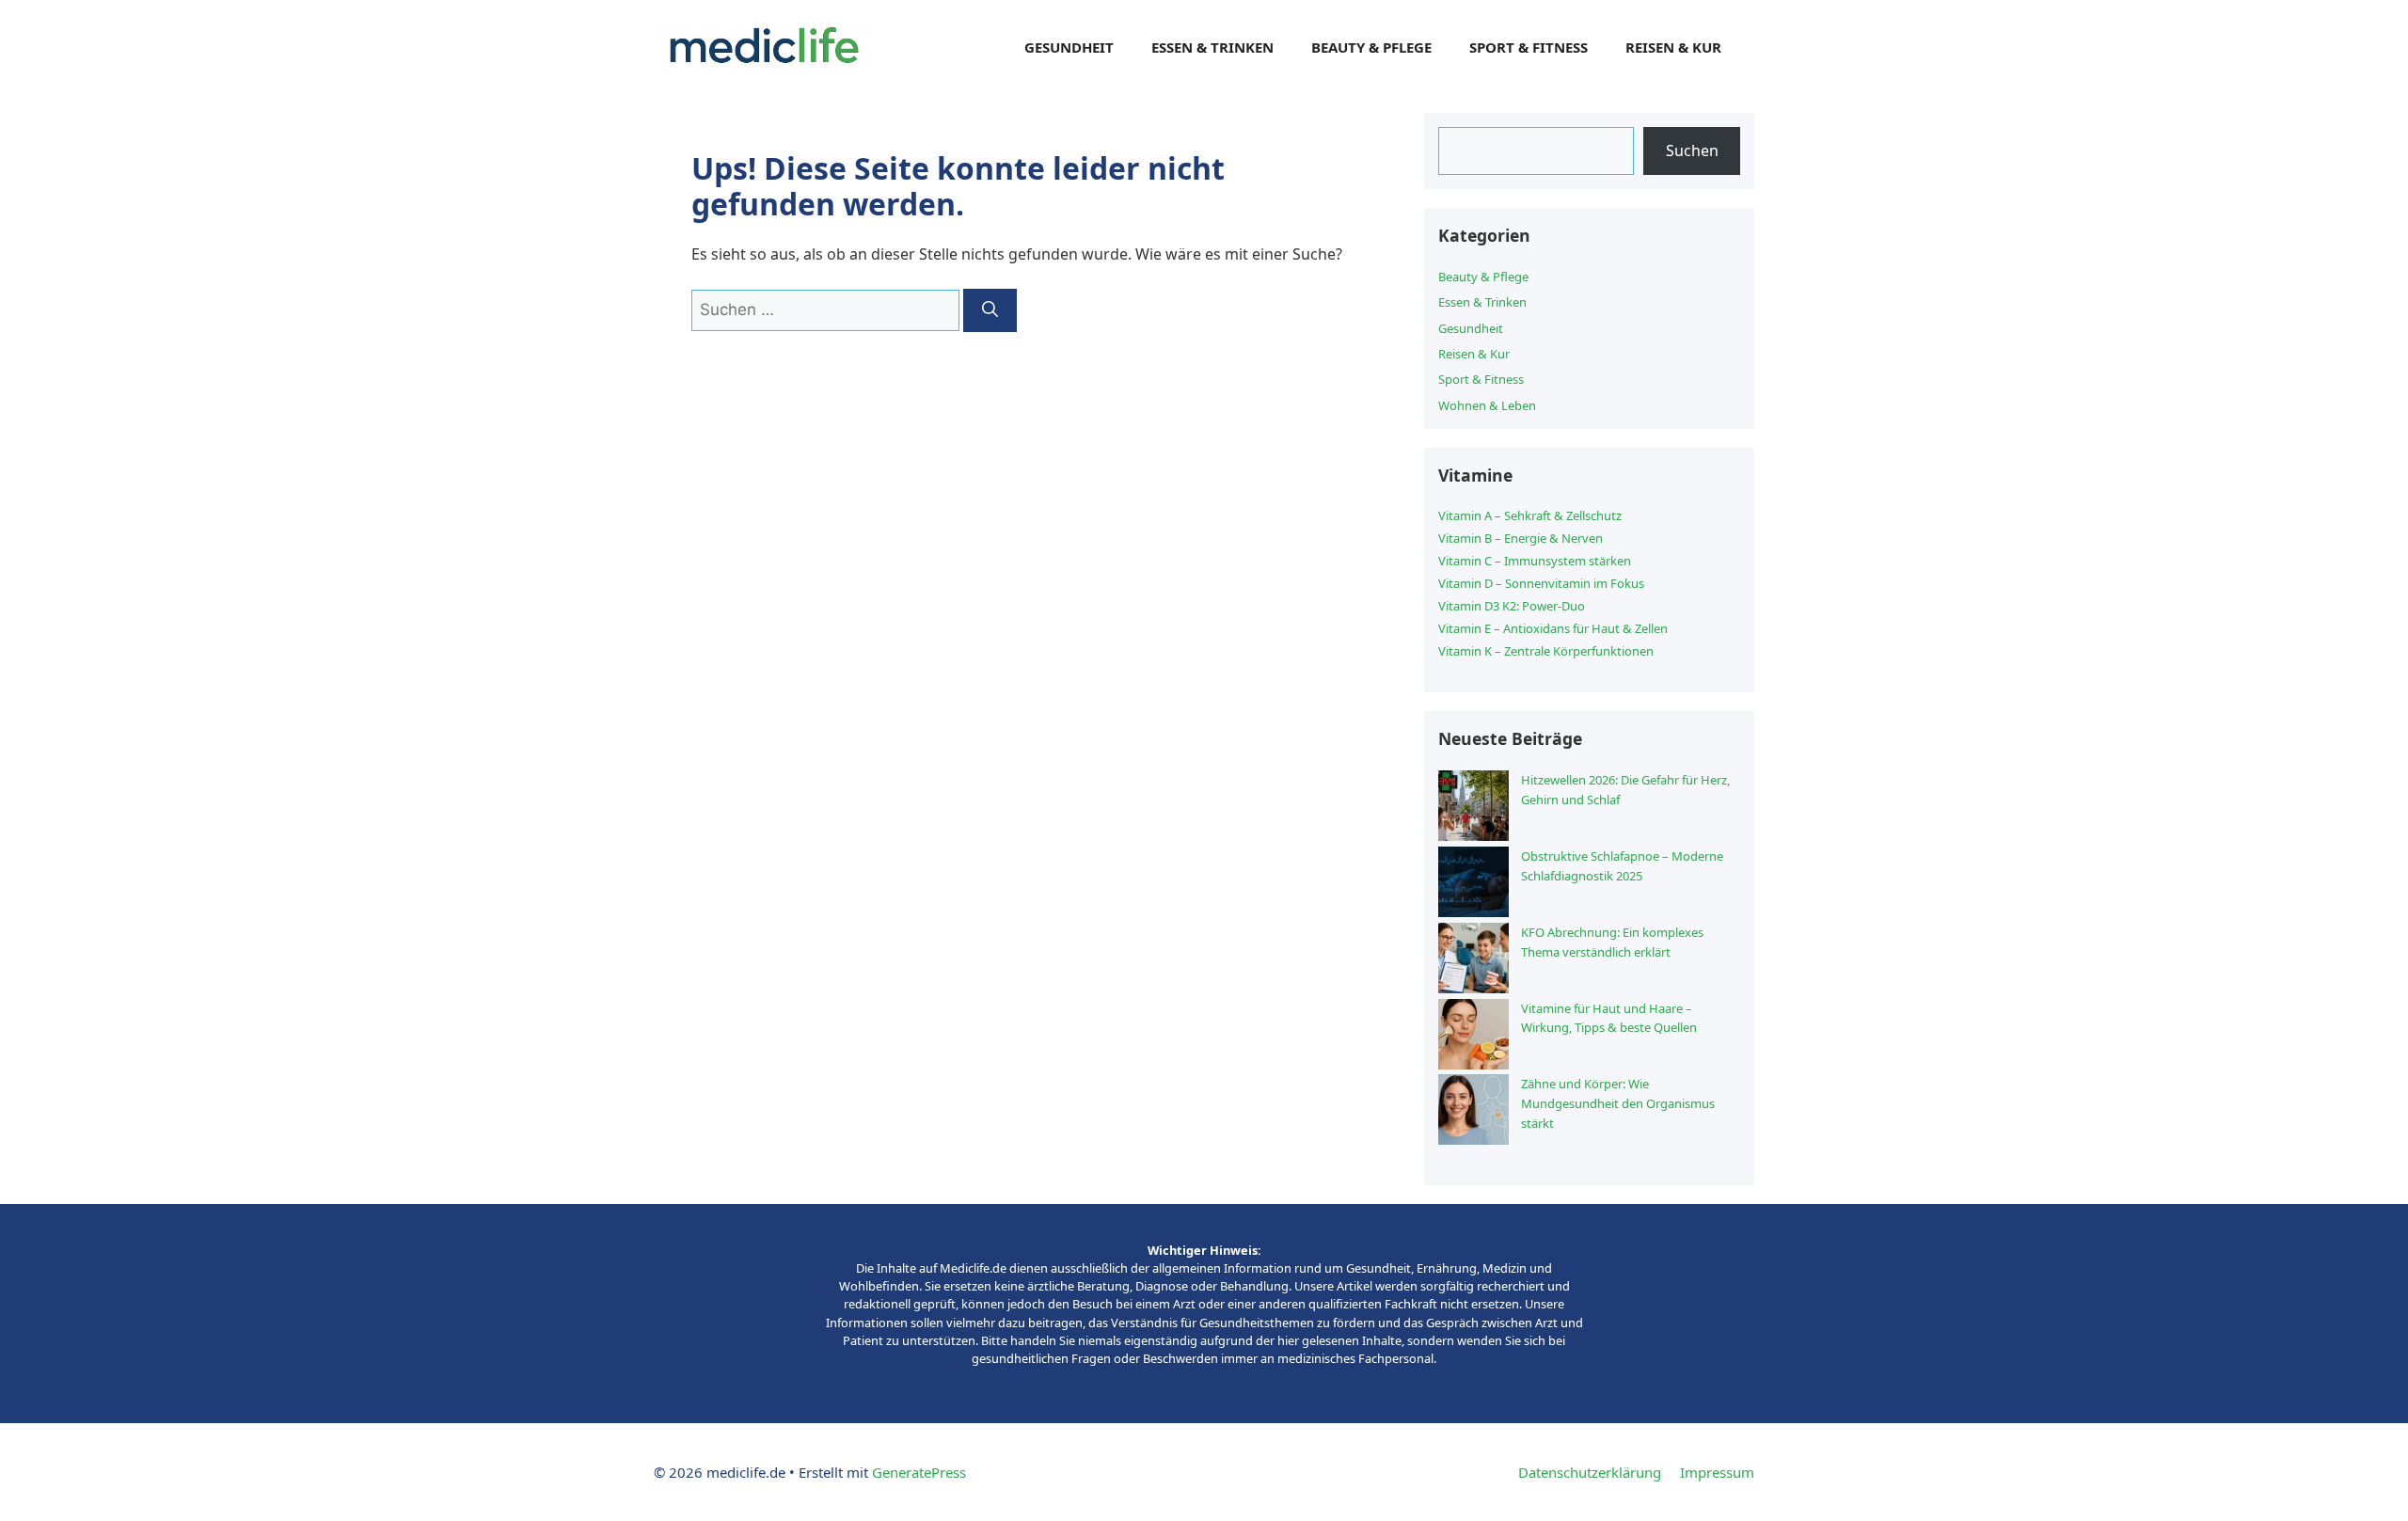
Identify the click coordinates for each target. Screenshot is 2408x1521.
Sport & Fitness (1529, 47)
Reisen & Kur (1673, 47)
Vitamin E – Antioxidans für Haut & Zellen (1553, 628)
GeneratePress (919, 1472)
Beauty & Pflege (1371, 47)
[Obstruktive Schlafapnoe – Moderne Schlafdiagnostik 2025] (1473, 885)
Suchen (1692, 151)
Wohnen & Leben (1487, 405)
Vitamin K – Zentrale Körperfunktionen (1546, 651)
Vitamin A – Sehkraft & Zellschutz (1530, 515)
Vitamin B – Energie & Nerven (1521, 538)
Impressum (1717, 1472)
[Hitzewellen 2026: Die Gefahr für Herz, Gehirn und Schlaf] (1473, 808)
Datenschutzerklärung (1590, 1472)
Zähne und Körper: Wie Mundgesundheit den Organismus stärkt (1618, 1103)
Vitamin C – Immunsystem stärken (1535, 561)
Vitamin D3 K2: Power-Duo (1512, 606)
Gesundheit (1069, 47)
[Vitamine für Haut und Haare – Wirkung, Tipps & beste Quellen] (1473, 1037)
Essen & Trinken (1212, 47)
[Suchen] (990, 310)
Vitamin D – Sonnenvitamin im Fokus (1541, 583)
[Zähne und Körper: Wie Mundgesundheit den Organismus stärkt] (1473, 1112)
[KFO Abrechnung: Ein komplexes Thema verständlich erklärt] (1473, 961)
